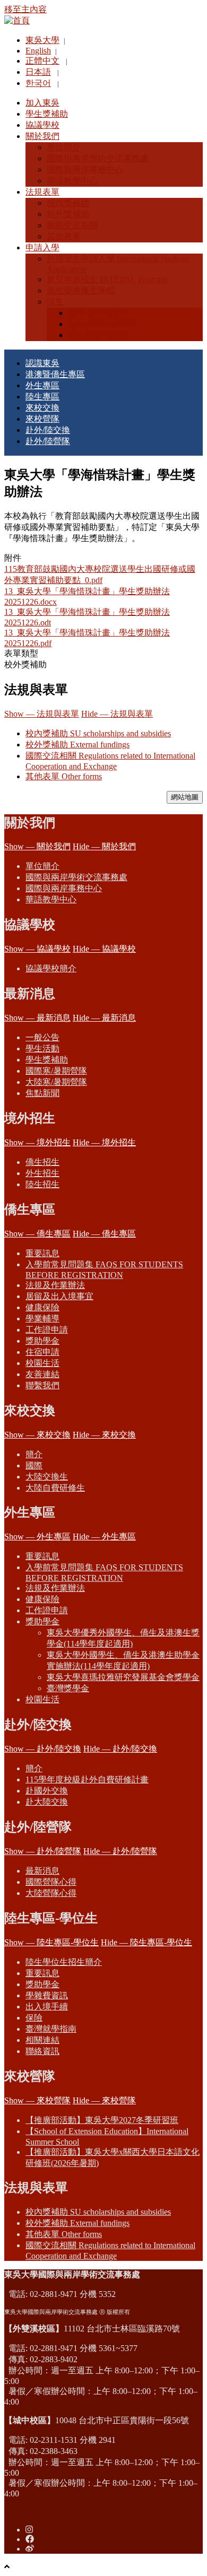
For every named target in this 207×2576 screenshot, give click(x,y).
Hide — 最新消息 (104, 1018)
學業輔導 (42, 1319)
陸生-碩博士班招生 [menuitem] (103, 324)
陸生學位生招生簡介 (64, 1962)
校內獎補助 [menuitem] (68, 203)
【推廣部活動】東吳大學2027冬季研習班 (102, 2120)
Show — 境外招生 (37, 1142)
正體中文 (42, 61)
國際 (34, 1465)
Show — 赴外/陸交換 (43, 1749)
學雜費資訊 (47, 1995)
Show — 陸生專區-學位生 (51, 1942)
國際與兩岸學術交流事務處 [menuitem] (98, 158)
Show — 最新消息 (37, 1018)
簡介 (34, 1454)
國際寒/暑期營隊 (56, 1071)
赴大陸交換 (47, 1802)
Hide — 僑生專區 (104, 1234)
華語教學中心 (51, 899)
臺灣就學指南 (51, 2029)
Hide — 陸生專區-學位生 (146, 1942)
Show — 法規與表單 (42, 714)
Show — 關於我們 (37, 846)
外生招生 (42, 1173)
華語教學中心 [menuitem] (72, 181)
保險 (34, 2018)
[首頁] (17, 20)
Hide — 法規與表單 (117, 714)
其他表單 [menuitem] (64, 236)
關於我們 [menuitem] (42, 136)
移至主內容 (25, 9)
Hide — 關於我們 (104, 846)
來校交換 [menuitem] (42, 408)
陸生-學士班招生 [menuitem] (99, 313)
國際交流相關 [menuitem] (72, 225)
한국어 (38, 83)
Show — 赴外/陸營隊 (43, 1851)
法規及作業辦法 (55, 1285)
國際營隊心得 (51, 1882)
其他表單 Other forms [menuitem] (64, 2234)
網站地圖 (185, 797)
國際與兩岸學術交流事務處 (76, 877)
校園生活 (42, 1363)
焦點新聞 (42, 1093)
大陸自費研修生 (55, 1488)
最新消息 (42, 1871)
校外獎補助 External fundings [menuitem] (77, 2223)
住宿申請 (42, 1352)
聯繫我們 (42, 1385)
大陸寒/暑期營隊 (56, 1082)
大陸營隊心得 (51, 1893)
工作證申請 (47, 1330)
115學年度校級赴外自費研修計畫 (87, 1779)
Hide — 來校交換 (104, 1435)
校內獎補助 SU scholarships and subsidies (98, 733)
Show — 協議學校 (37, 949)
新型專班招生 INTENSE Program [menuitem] (107, 279)
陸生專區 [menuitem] (42, 397)
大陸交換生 (47, 1477)
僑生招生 (42, 1162)
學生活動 (42, 1048)
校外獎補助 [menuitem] (68, 214)
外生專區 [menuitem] (42, 385)
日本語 (38, 72)
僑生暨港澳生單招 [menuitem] (81, 290)
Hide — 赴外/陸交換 (120, 1749)
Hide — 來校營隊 (104, 2100)
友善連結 (42, 1374)
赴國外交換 (47, 1791)
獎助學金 (42, 1341)
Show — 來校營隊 (37, 2100)
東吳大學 (42, 40)
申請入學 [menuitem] (42, 247)
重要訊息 (42, 1253)
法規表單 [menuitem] (42, 192)
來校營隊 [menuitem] (42, 419)
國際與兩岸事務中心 (64, 888)
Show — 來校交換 (37, 1435)
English (38, 51)
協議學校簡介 (51, 968)
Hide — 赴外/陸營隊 (120, 1851)
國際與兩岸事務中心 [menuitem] (85, 169)
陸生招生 (42, 1184)
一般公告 (42, 1037)
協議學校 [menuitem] (42, 125)
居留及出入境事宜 (59, 1296)
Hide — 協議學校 (104, 949)
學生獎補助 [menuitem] (47, 114)
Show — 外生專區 (37, 1537)
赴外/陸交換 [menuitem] (48, 430)
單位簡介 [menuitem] (64, 147)
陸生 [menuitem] (55, 302)
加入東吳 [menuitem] (42, 103)
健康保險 (42, 1307)
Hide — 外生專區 (104, 1537)
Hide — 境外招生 (104, 1142)
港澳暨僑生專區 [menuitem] (55, 374)
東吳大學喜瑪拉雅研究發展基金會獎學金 (123, 1677)
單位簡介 (42, 866)
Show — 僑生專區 (37, 1234)
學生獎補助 (47, 1060)
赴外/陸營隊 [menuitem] (48, 441)
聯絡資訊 (42, 2051)
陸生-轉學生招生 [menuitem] (99, 335)
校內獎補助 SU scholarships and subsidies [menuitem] (98, 2212)
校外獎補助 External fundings (77, 745)
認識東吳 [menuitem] (42, 363)
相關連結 (42, 2040)
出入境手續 (47, 2007)
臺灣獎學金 (68, 1688)
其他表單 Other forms (64, 776)
